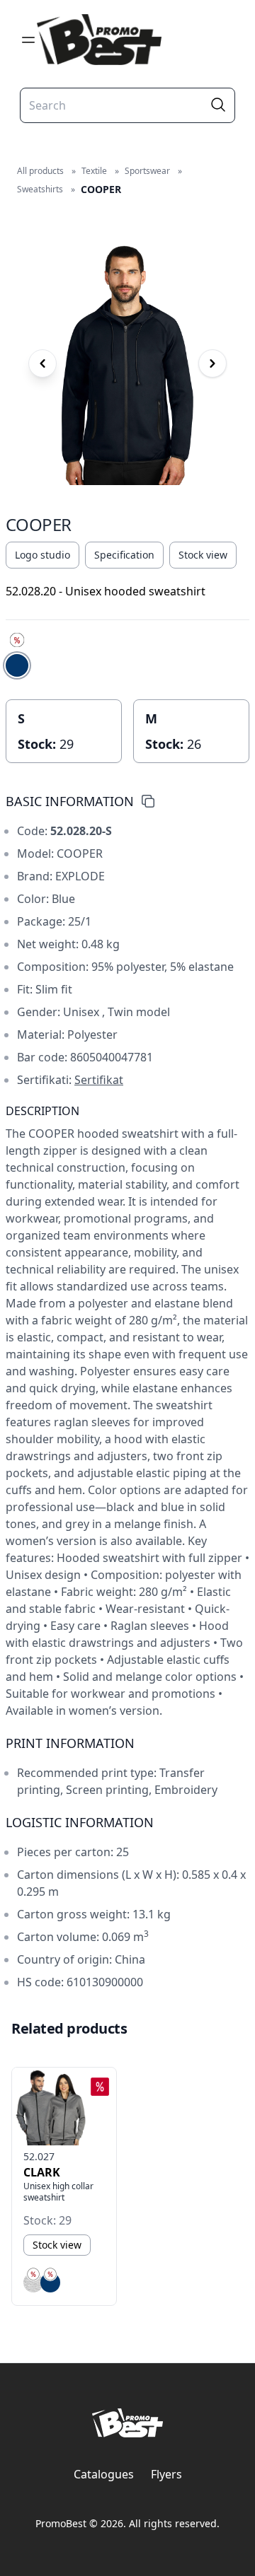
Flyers (166, 2474)
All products (40, 171)
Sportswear (147, 171)
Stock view (203, 555)
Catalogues (104, 2474)
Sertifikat (99, 1080)
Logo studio (42, 555)
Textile (94, 171)
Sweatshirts (40, 189)
